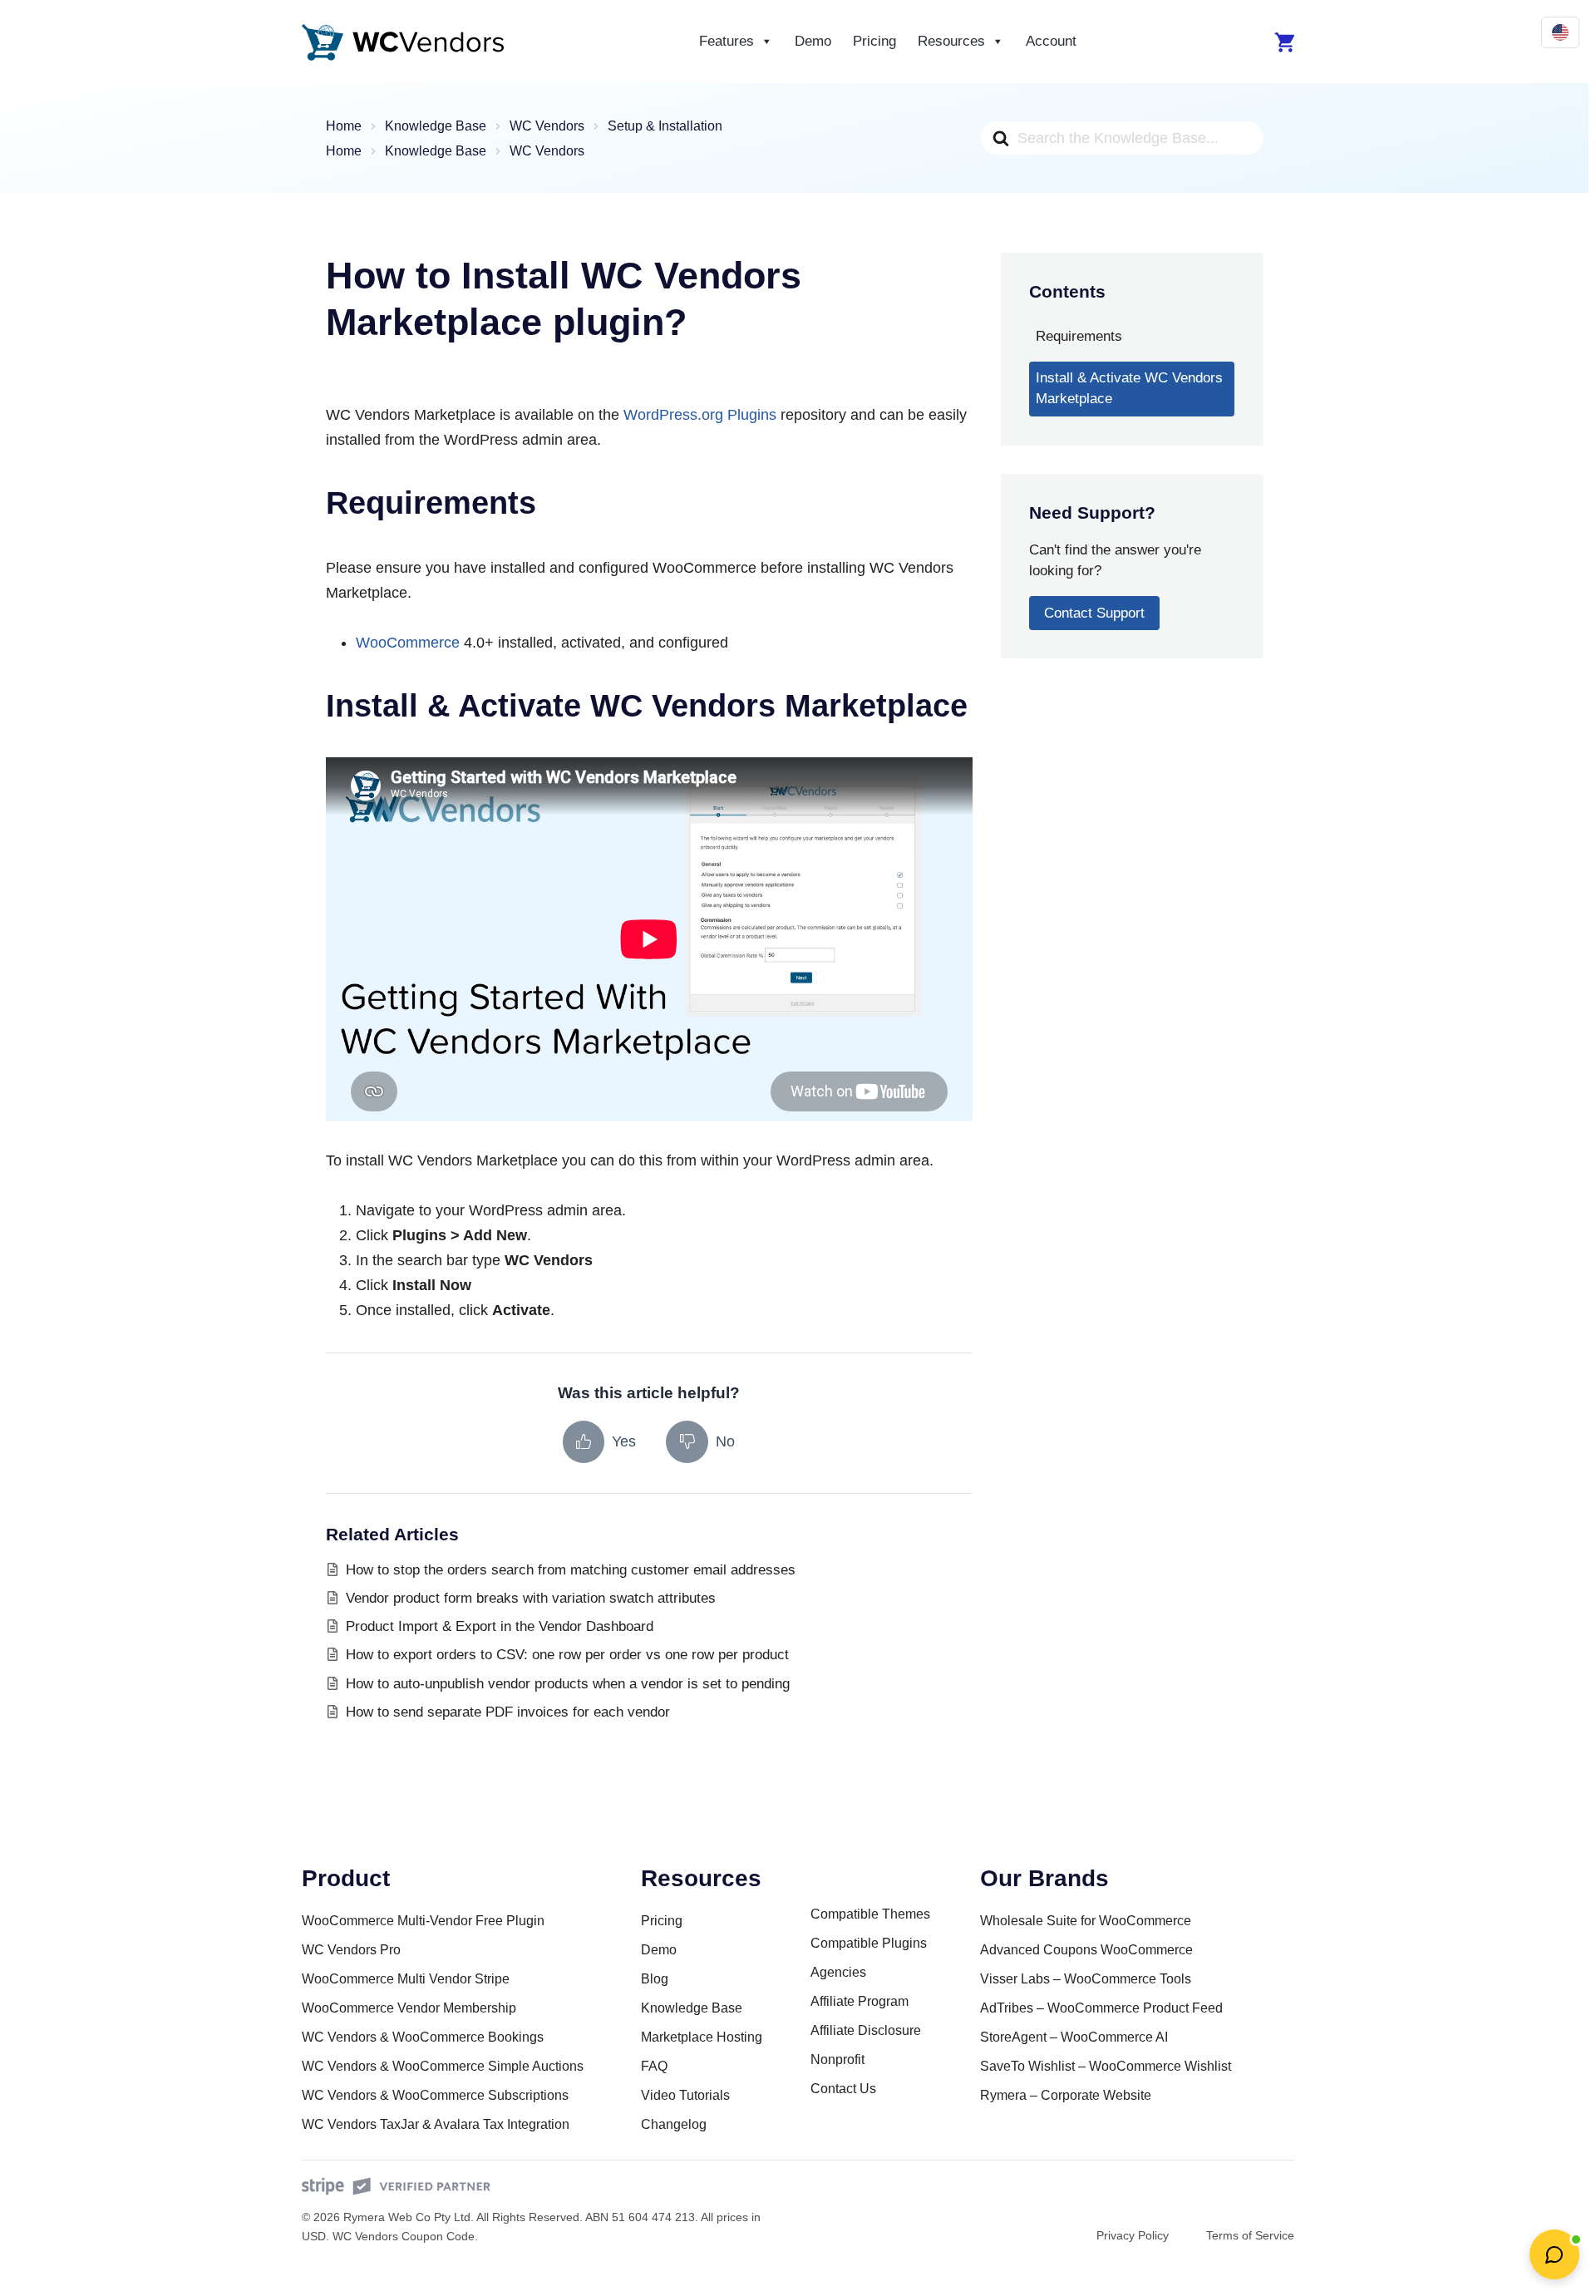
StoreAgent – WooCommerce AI (1074, 2037)
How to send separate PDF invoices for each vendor (508, 1712)
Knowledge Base (692, 2008)
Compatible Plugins (869, 1943)
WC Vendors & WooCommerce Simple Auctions (443, 2066)
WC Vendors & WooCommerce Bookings (423, 2037)
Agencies (838, 1972)
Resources (951, 41)
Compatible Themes (870, 1914)
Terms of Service (1250, 2235)
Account (1051, 41)
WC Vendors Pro (351, 1950)
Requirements (1079, 336)
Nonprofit (837, 2060)
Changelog (674, 2124)
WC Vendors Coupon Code (404, 2236)
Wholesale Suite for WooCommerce (1086, 1921)
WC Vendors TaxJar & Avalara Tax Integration (436, 2124)
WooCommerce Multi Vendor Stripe (406, 1979)
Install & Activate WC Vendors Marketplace (1129, 388)
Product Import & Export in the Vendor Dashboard (500, 1626)
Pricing (874, 41)
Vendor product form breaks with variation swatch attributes (531, 1598)
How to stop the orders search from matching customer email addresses (571, 1570)
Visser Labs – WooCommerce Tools (1086, 1979)
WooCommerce (408, 643)
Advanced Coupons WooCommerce (1086, 1950)
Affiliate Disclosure (866, 2030)
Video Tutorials (685, 2095)
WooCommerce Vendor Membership (409, 2008)
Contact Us (843, 2089)
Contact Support (1094, 613)
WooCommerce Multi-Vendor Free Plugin (423, 1921)
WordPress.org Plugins (700, 415)
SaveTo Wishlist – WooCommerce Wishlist (1106, 2066)
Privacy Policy (1133, 2235)
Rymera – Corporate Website (1066, 2095)
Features (727, 41)
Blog (655, 1979)
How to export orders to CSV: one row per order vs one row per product (567, 1655)
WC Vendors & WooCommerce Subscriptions (435, 2095)
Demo (813, 41)
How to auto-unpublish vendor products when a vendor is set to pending (568, 1684)
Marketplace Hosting (702, 2037)
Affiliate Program (860, 2001)
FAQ (654, 2066)
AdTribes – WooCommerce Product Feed (1101, 2008)
